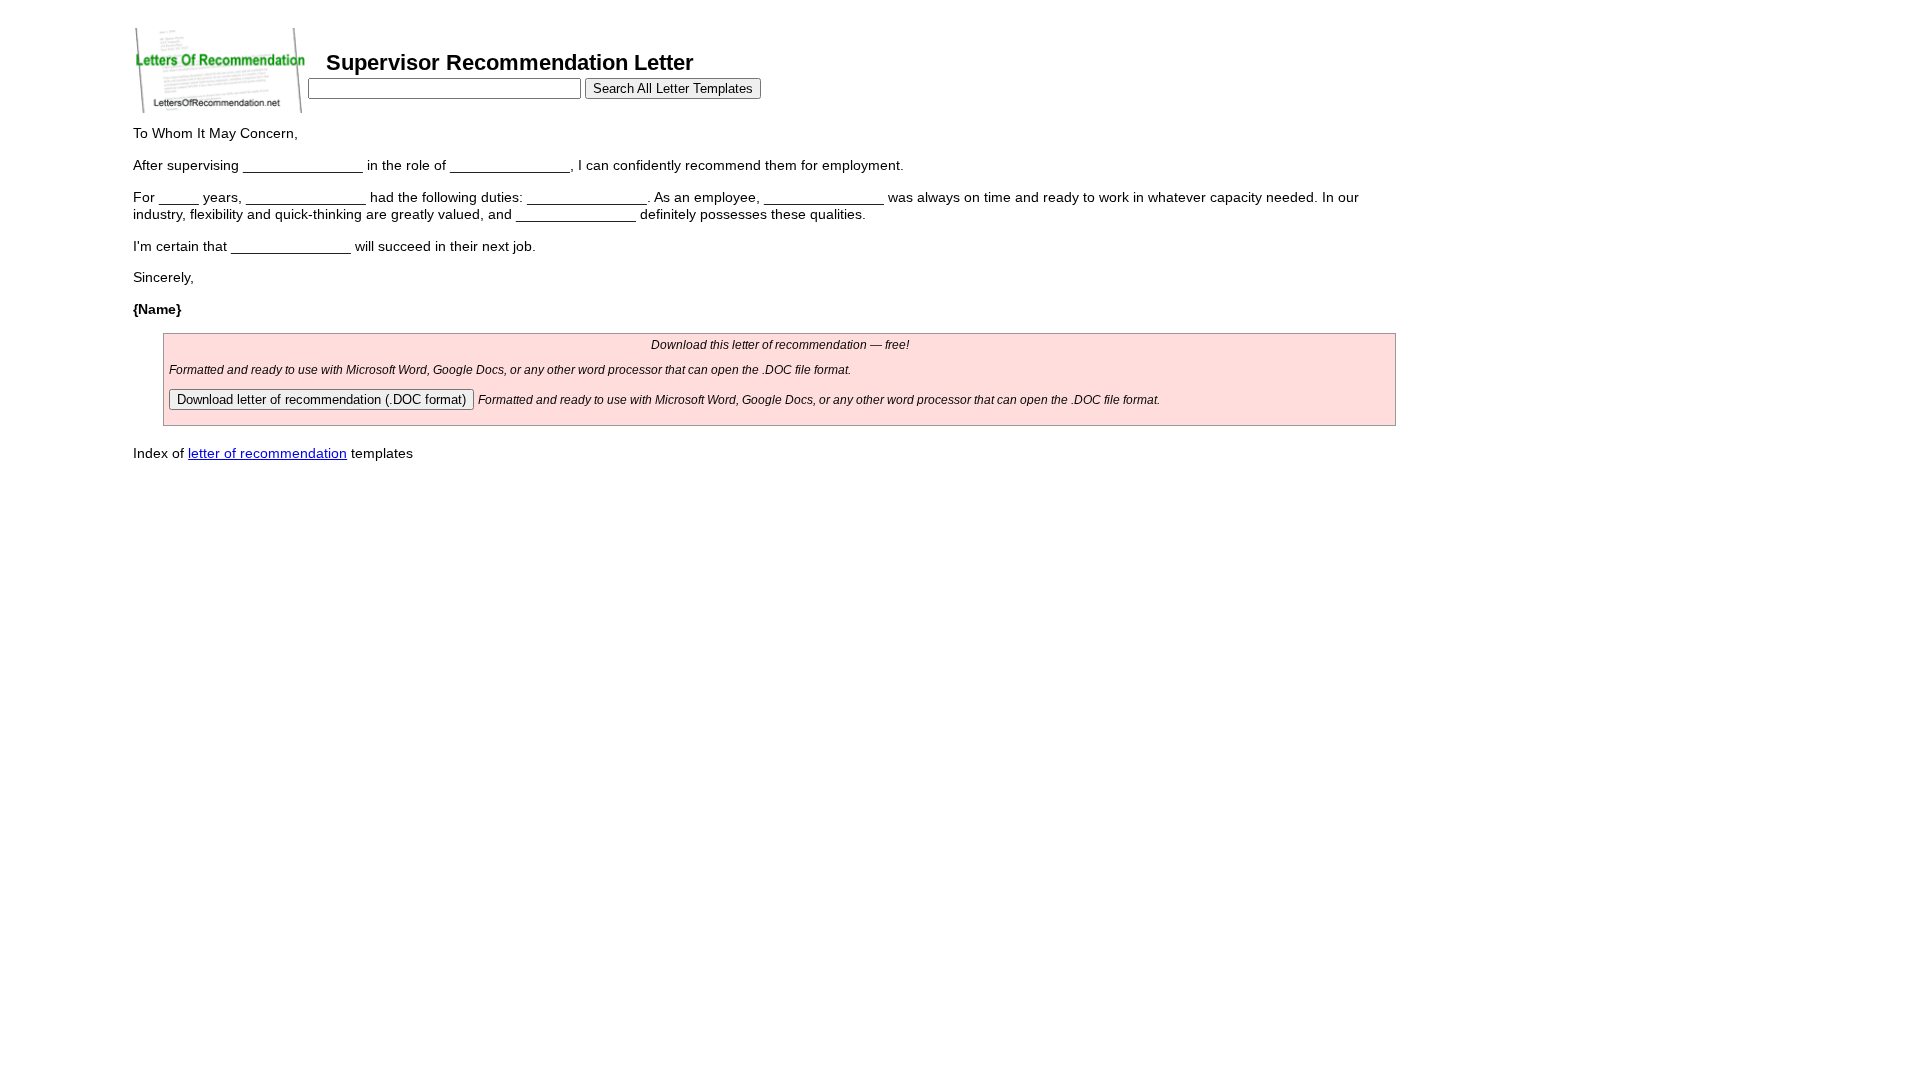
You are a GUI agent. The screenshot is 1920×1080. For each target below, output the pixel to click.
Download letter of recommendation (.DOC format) (321, 399)
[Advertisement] (1564, 258)
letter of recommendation (267, 453)
